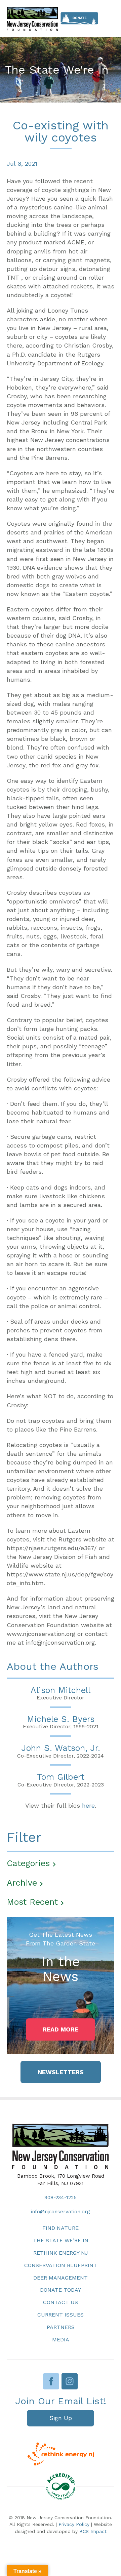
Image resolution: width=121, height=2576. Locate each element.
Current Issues (61, 2315)
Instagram (70, 2381)
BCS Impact (93, 2531)
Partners (61, 2327)
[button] (61, 2029)
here (88, 1805)
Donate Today (61, 2290)
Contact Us (61, 2302)
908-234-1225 (61, 2198)
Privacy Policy (74, 2524)
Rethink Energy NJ (61, 2253)
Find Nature (61, 2228)
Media (61, 2340)
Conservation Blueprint (61, 2265)
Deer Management (61, 2278)
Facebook (51, 2381)
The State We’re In (61, 2240)
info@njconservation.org (61, 2212)
